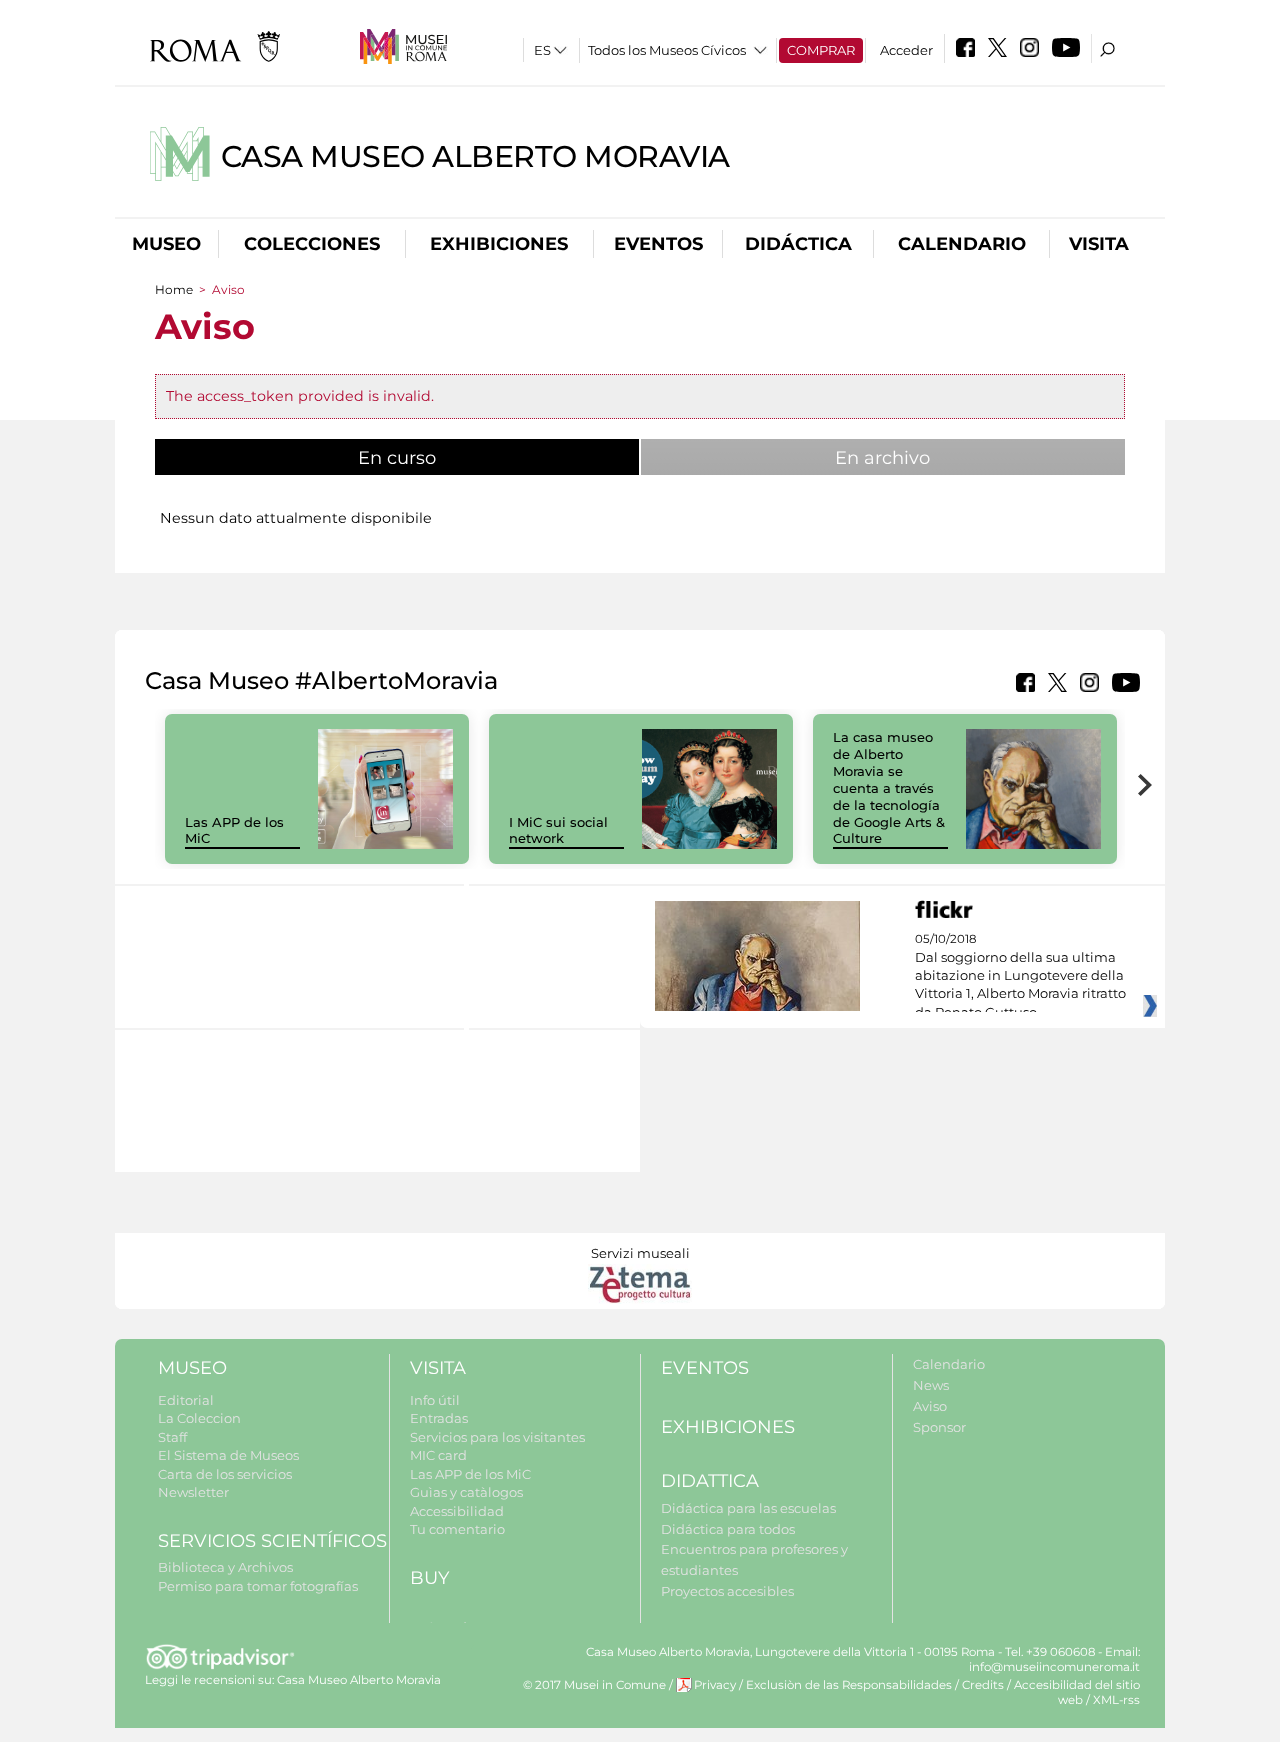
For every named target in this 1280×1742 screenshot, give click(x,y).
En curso (447, 458)
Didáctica (798, 244)
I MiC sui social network (558, 830)
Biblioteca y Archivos (225, 1567)
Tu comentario (457, 1529)
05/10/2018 (1020, 976)
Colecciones (312, 244)
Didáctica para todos (728, 1529)
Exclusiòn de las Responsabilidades (849, 1685)
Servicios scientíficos (272, 1541)
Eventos (658, 244)
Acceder (906, 50)
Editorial (186, 1400)
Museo (166, 244)
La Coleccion (199, 1418)
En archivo (882, 458)
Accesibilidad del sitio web (1077, 1692)
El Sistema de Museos (228, 1455)
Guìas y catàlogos (466, 1492)
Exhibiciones (499, 244)
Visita (1099, 244)
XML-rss (1116, 1700)
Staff (172, 1437)
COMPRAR (821, 50)
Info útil (435, 1400)
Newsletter (193, 1492)
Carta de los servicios (225, 1474)
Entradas (439, 1418)
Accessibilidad (457, 1511)
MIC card (438, 1455)
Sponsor (939, 1427)
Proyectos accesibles (727, 1591)
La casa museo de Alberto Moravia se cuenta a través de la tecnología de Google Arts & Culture (889, 787)
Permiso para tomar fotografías (258, 1586)
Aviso (930, 1406)
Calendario (962, 244)
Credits (983, 1685)
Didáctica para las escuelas (748, 1508)
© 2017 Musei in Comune (594, 1685)
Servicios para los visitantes (497, 1437)
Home (174, 289)
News (931, 1385)
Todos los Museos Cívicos (667, 50)
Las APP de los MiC (470, 1474)
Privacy (715, 1685)
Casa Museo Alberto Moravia (475, 156)
